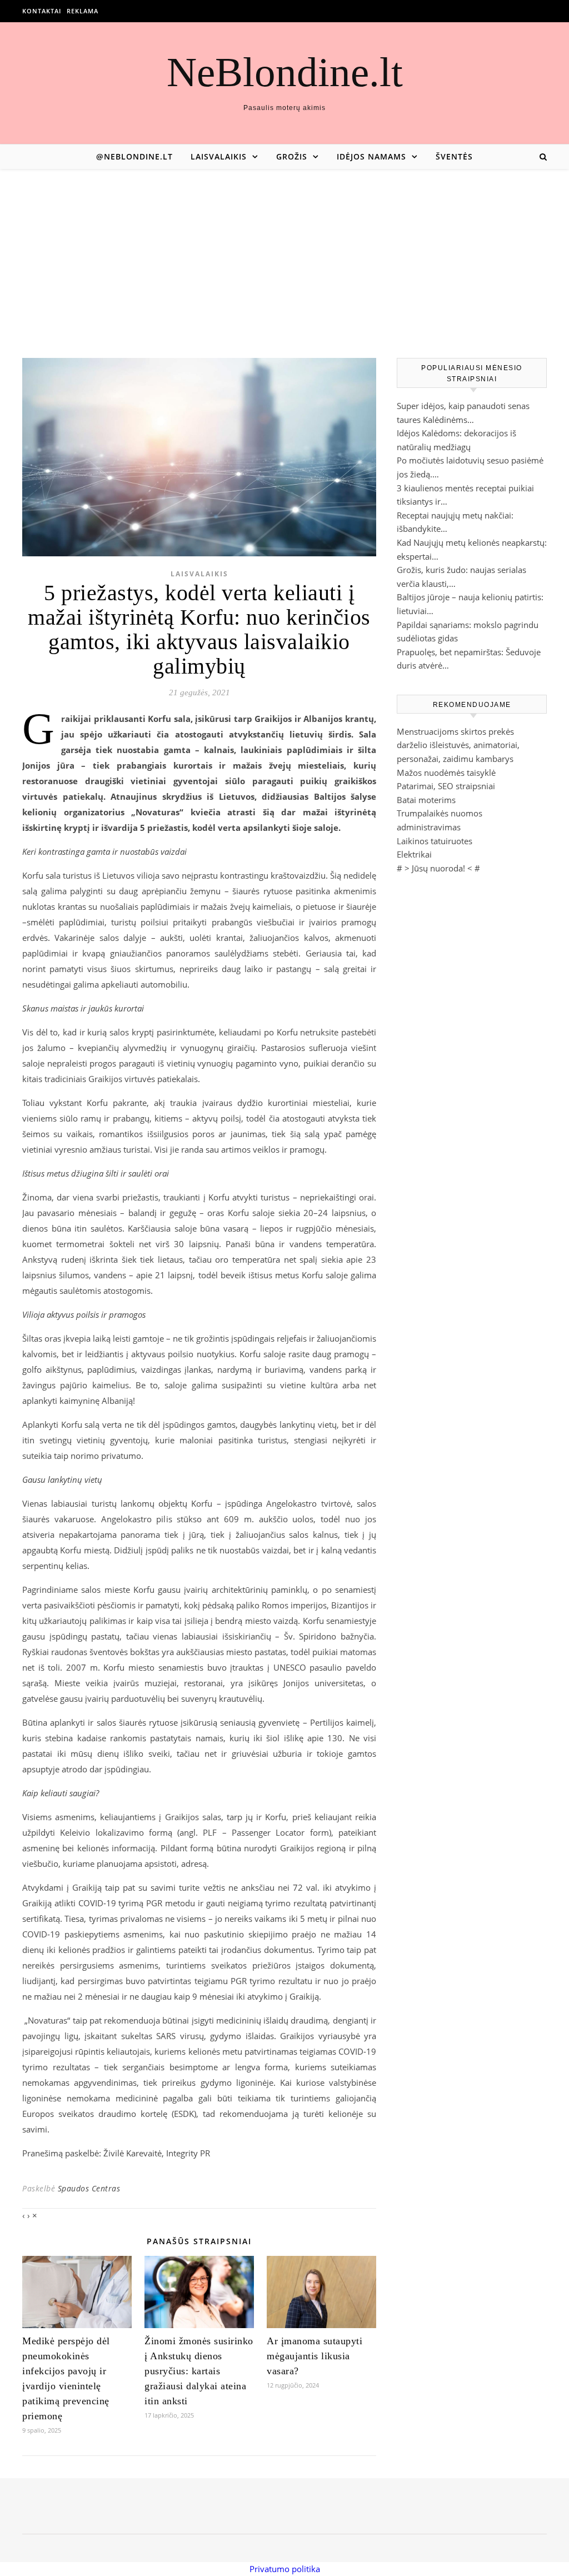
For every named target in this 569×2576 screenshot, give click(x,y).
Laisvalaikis (219, 156)
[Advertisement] (284, 252)
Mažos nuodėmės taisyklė (446, 773)
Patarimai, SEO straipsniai (446, 786)
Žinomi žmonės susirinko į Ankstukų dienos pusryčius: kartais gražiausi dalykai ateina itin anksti (199, 2371)
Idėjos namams (371, 156)
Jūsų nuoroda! (438, 868)
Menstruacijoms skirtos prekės (455, 731)
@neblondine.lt (134, 156)
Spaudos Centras (89, 2188)
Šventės (454, 156)
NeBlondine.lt (285, 72)
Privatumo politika (285, 2569)
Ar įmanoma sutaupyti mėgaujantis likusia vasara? (315, 2356)
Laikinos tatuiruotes (435, 841)
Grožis (292, 156)
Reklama (83, 11)
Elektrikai (414, 854)
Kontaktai (42, 11)
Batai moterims (426, 800)
